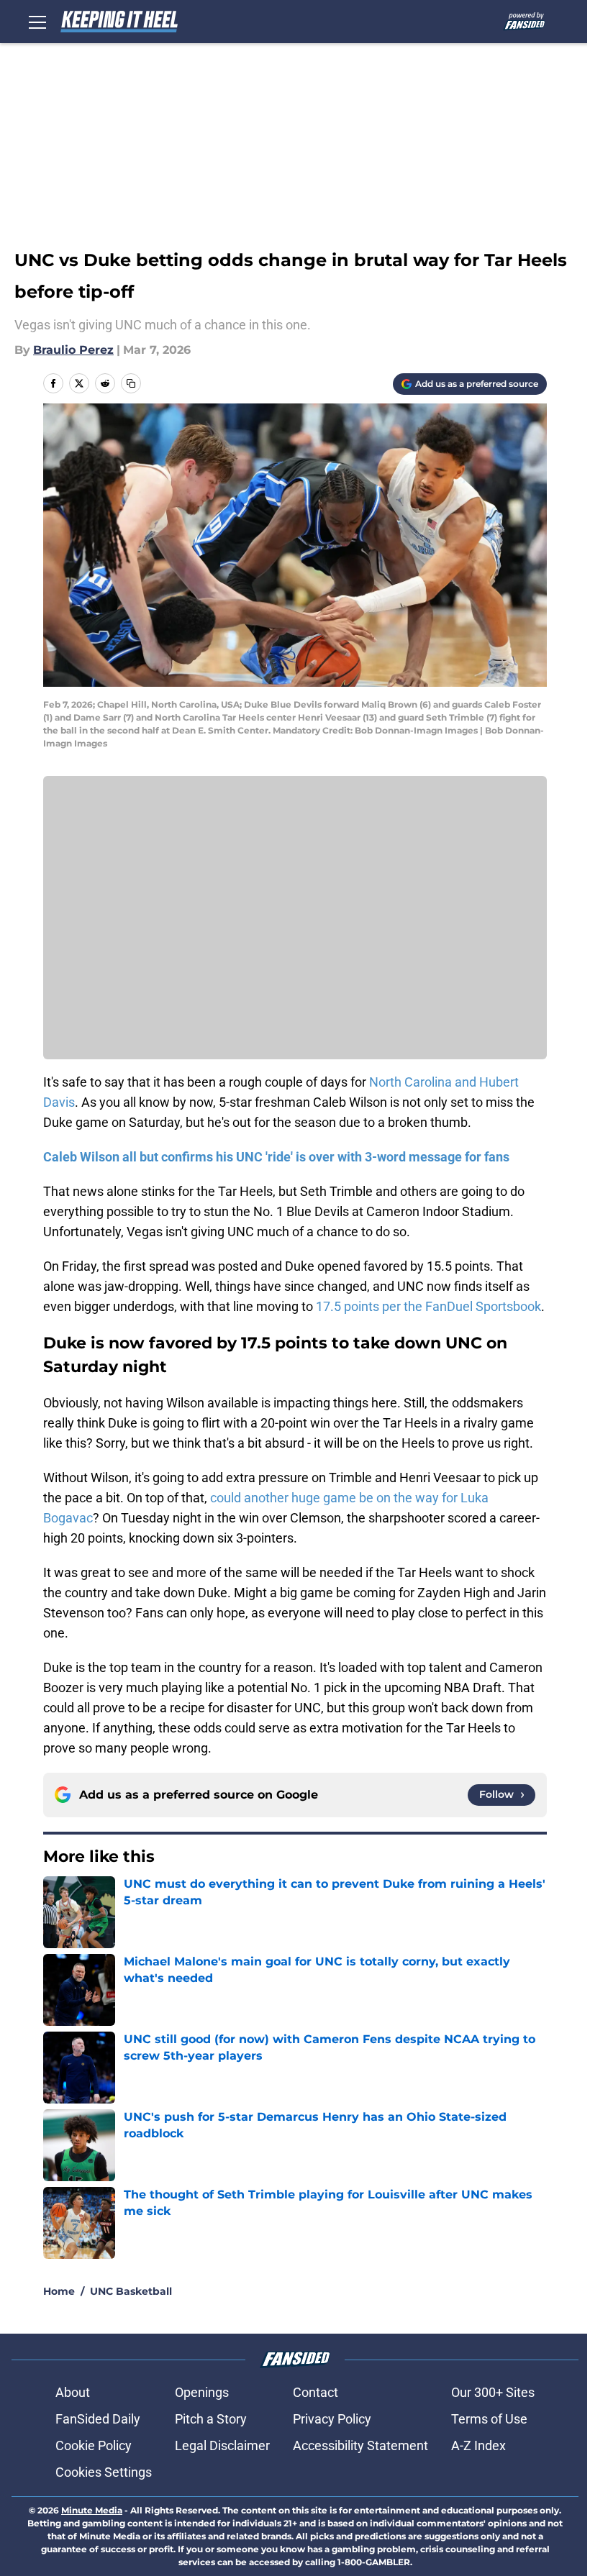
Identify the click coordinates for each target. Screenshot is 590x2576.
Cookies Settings (104, 2472)
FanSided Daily (98, 2419)
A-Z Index (478, 2445)
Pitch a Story (211, 2419)
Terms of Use (489, 2419)
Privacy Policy (332, 2419)
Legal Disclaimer (222, 2445)
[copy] (131, 383)
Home (59, 2291)
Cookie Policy (94, 2445)
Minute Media (92, 2510)
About (73, 2392)
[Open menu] (37, 22)
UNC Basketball (131, 2291)
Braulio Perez (73, 350)
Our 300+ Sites (493, 2392)
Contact (316, 2392)
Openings (202, 2392)
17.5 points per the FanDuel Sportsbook (428, 1306)
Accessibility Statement (360, 2445)
